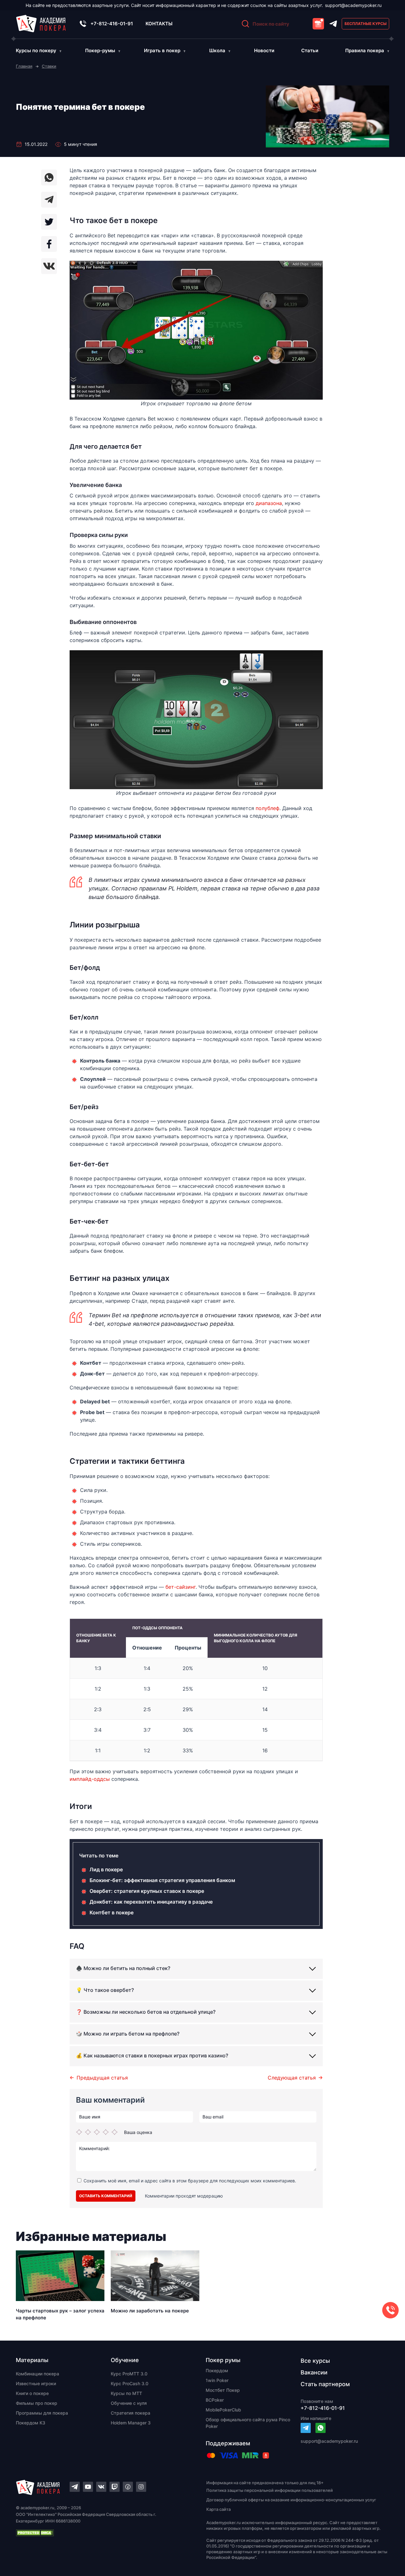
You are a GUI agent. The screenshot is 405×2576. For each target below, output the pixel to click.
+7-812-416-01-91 (112, 24)
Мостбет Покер (223, 2390)
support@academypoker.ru (353, 5)
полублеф (268, 808)
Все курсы (315, 2361)
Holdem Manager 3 (131, 2423)
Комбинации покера (37, 2374)
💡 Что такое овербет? (105, 1990)
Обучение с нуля (129, 2403)
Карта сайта (218, 2509)
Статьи (310, 50)
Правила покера (365, 50)
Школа (217, 50)
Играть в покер (162, 50)
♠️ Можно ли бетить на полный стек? (123, 1968)
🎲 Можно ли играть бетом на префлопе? (128, 2034)
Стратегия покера (131, 2413)
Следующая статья (292, 2078)
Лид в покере (106, 1869)
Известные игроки (36, 2383)
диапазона (269, 503)
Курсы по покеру (36, 50)
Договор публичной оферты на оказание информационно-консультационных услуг (291, 2500)
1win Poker (217, 2380)
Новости (264, 50)
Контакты (159, 24)
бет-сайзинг (181, 1587)
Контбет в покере (112, 1912)
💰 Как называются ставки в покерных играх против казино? (152, 2055)
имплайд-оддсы (90, 1779)
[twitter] (49, 222)
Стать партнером (325, 2384)
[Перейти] (306, 2428)
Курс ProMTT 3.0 (129, 2374)
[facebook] (49, 244)
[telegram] (49, 200)
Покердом (217, 2370)
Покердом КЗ (31, 2423)
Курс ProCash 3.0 (130, 2383)
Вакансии (314, 2372)
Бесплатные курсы (366, 24)
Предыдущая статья (102, 2078)
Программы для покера (42, 2413)
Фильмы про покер (37, 2403)
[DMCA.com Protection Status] (100, 2533)
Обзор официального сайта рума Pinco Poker (248, 2423)
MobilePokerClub (223, 2410)
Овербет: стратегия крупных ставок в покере (147, 1891)
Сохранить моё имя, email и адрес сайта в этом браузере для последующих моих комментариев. (190, 2181)
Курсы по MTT (126, 2393)
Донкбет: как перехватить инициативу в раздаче (151, 1902)
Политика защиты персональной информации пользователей (270, 2490)
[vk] (49, 266)
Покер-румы (100, 50)
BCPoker (215, 2400)
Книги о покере (32, 2393)
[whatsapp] (49, 178)
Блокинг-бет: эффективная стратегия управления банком (162, 1880)
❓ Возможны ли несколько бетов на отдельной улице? (146, 2012)
